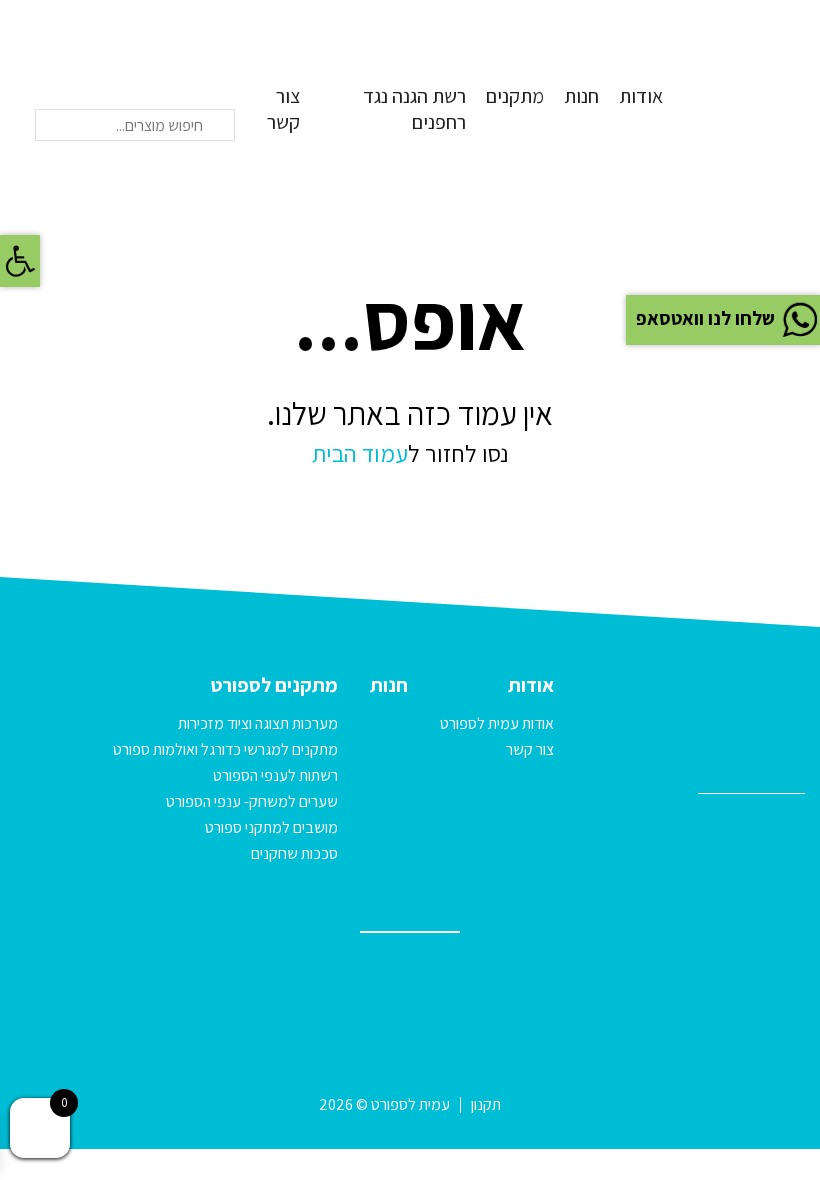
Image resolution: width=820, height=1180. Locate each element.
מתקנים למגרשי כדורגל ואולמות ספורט (225, 749)
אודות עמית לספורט (497, 723)
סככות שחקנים (294, 853)
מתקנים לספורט (274, 685)
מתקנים (515, 96)
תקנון (486, 1104)
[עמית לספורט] (755, 78)
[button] (20, 261)
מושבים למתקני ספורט (271, 827)
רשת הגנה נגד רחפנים (414, 109)
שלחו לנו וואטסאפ (705, 318)
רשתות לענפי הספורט (275, 775)
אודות (641, 96)
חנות (581, 96)
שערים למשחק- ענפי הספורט (252, 801)
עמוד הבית (360, 453)
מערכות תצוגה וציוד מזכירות (258, 723)
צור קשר (283, 109)
